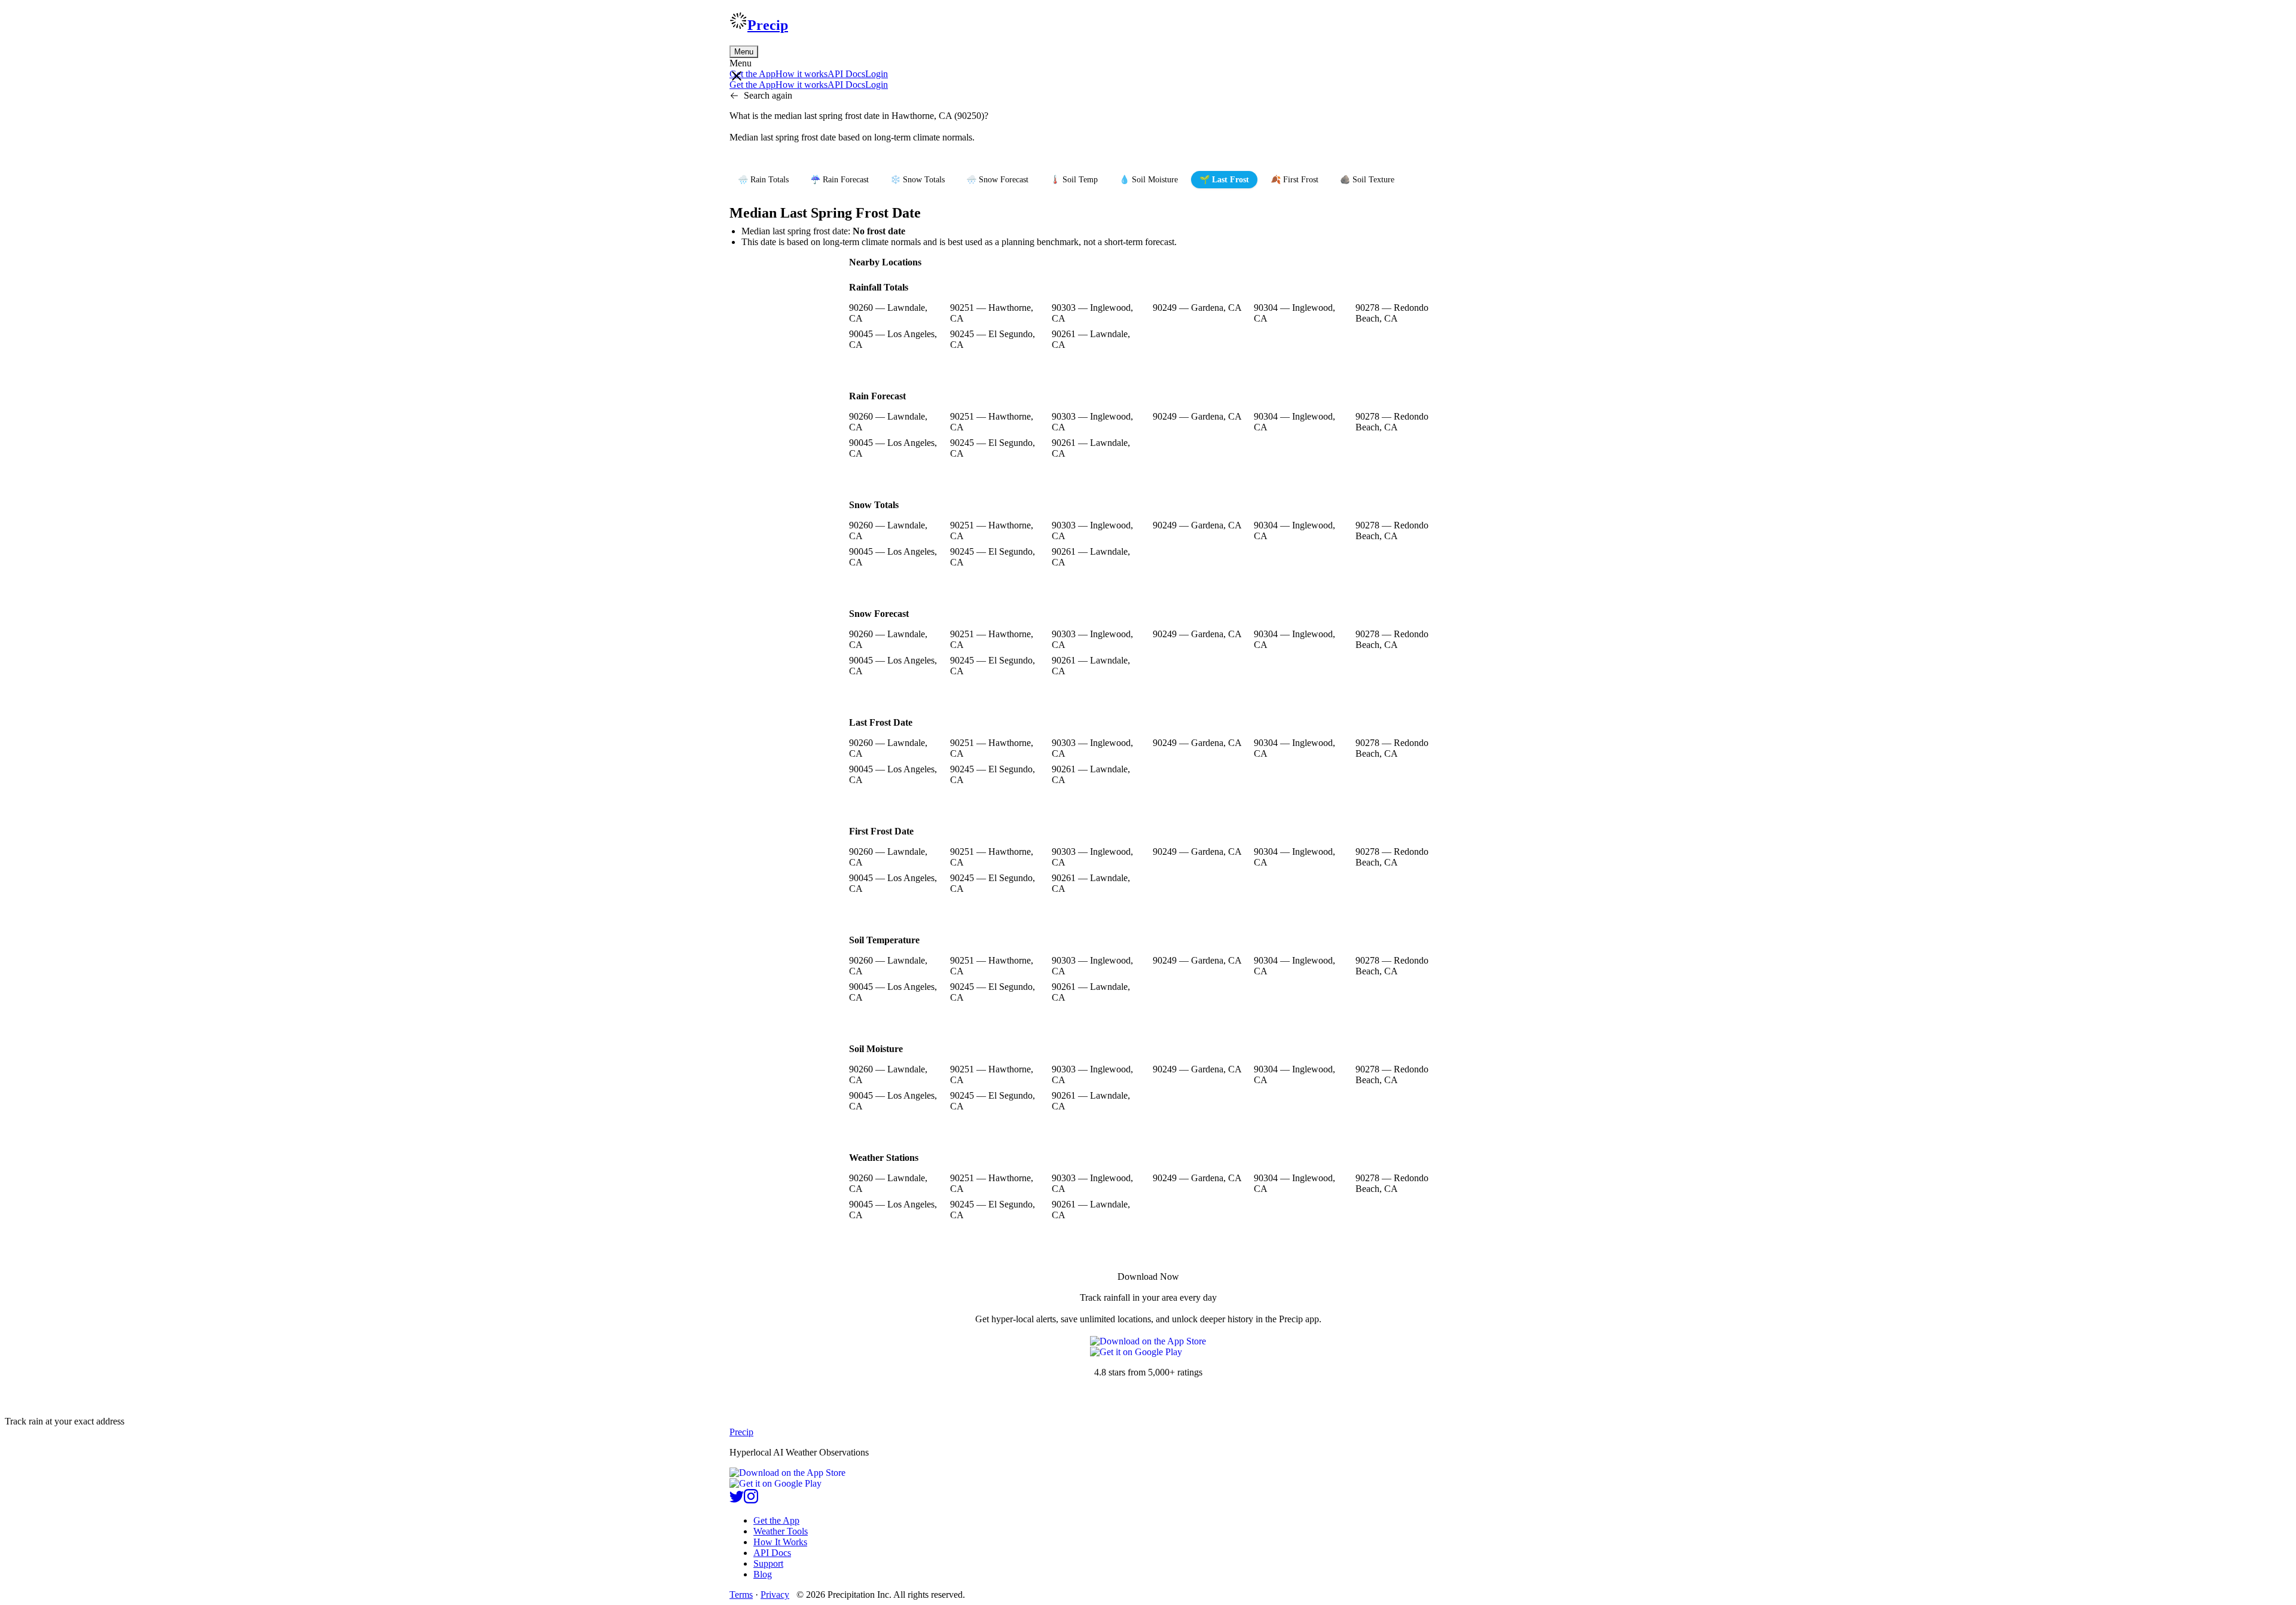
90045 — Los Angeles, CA (893, 339)
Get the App (776, 1520)
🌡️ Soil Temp (1074, 180)
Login (877, 74)
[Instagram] (751, 1500)
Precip (768, 25)
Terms (741, 1595)
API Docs (846, 74)
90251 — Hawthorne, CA (992, 313)
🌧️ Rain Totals (763, 180)
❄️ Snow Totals (918, 180)
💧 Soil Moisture (1149, 180)
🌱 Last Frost (1224, 180)
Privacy (775, 1595)
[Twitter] (737, 1500)
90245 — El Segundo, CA (993, 339)
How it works (802, 74)
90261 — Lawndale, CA (1091, 339)
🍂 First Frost (1294, 180)
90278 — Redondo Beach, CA (1392, 313)
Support (768, 1563)
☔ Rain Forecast (839, 180)
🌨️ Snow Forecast (997, 180)
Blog (763, 1574)
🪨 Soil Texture (1367, 180)
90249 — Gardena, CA (1197, 308)
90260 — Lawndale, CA (888, 313)
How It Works (780, 1542)
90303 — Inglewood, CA (1092, 313)
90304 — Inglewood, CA (1294, 313)
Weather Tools (781, 1531)
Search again (768, 95)
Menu (744, 52)
